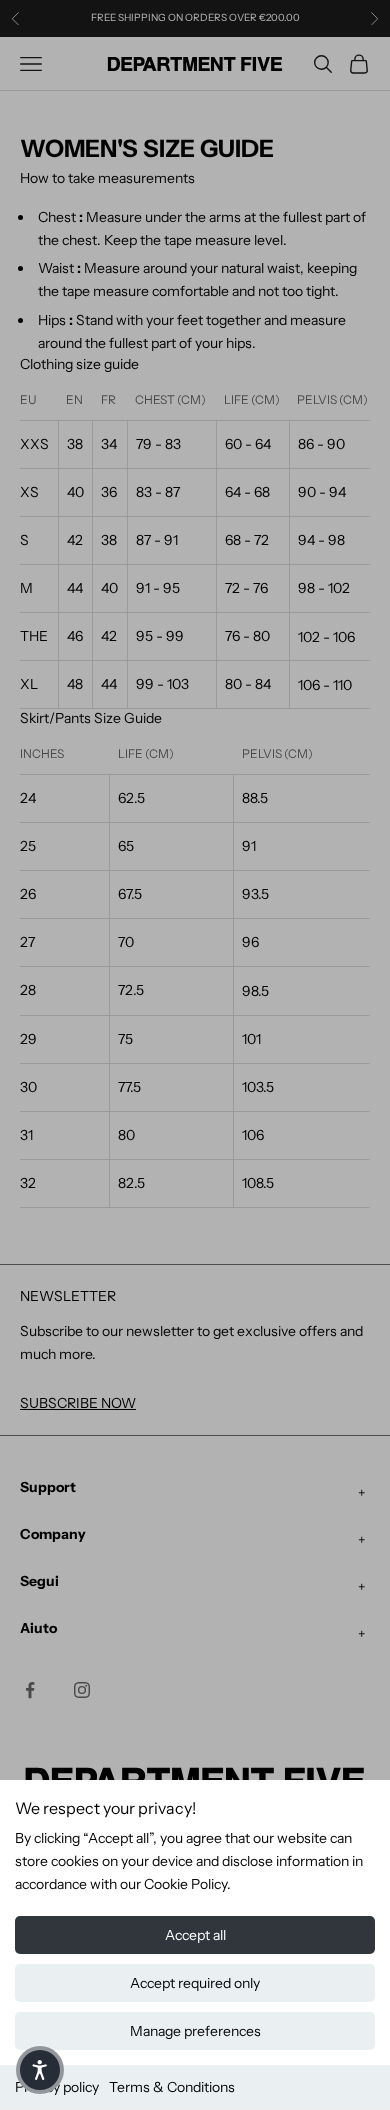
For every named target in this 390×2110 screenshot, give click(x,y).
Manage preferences (195, 2031)
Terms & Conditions (172, 2087)
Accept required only (195, 1983)
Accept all (195, 1935)
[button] (40, 2070)
